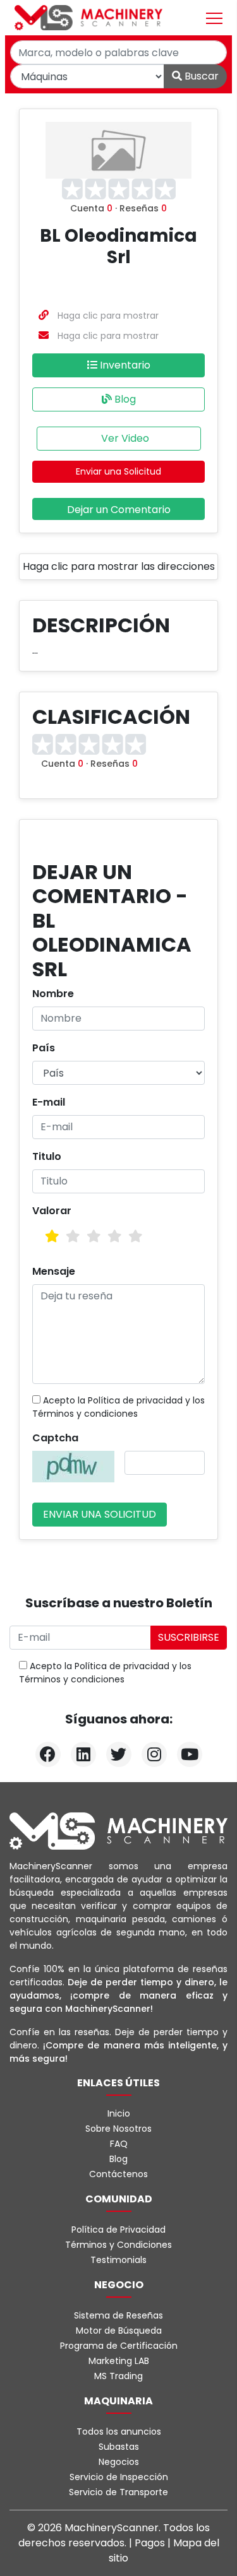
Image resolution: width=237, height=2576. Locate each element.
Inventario (124, 365)
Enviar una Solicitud (118, 471)
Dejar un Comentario (119, 510)
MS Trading (118, 2376)
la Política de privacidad (130, 1400)
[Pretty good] (115, 1236)
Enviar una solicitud (100, 1514)
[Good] (94, 1236)
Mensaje (54, 1271)
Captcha (55, 1438)
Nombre (53, 994)
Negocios (119, 2462)
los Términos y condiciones (118, 1407)
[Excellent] (136, 1236)
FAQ (119, 2144)
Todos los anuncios (119, 2431)
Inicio (119, 2113)
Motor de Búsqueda (119, 2331)
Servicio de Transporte (118, 2492)
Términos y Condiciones (118, 2245)
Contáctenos (118, 2174)
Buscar (200, 76)
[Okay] (73, 1236)
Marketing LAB (119, 2361)
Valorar (52, 1211)
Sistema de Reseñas (118, 2315)
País (44, 1048)
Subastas (119, 2447)
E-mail (49, 1102)
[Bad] (52, 1236)
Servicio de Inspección (119, 2477)
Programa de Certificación (119, 2346)
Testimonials (118, 2260)
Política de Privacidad (118, 2230)
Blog (124, 399)
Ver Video (124, 438)
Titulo (47, 1156)
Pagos (151, 2543)
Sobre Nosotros (118, 2129)
